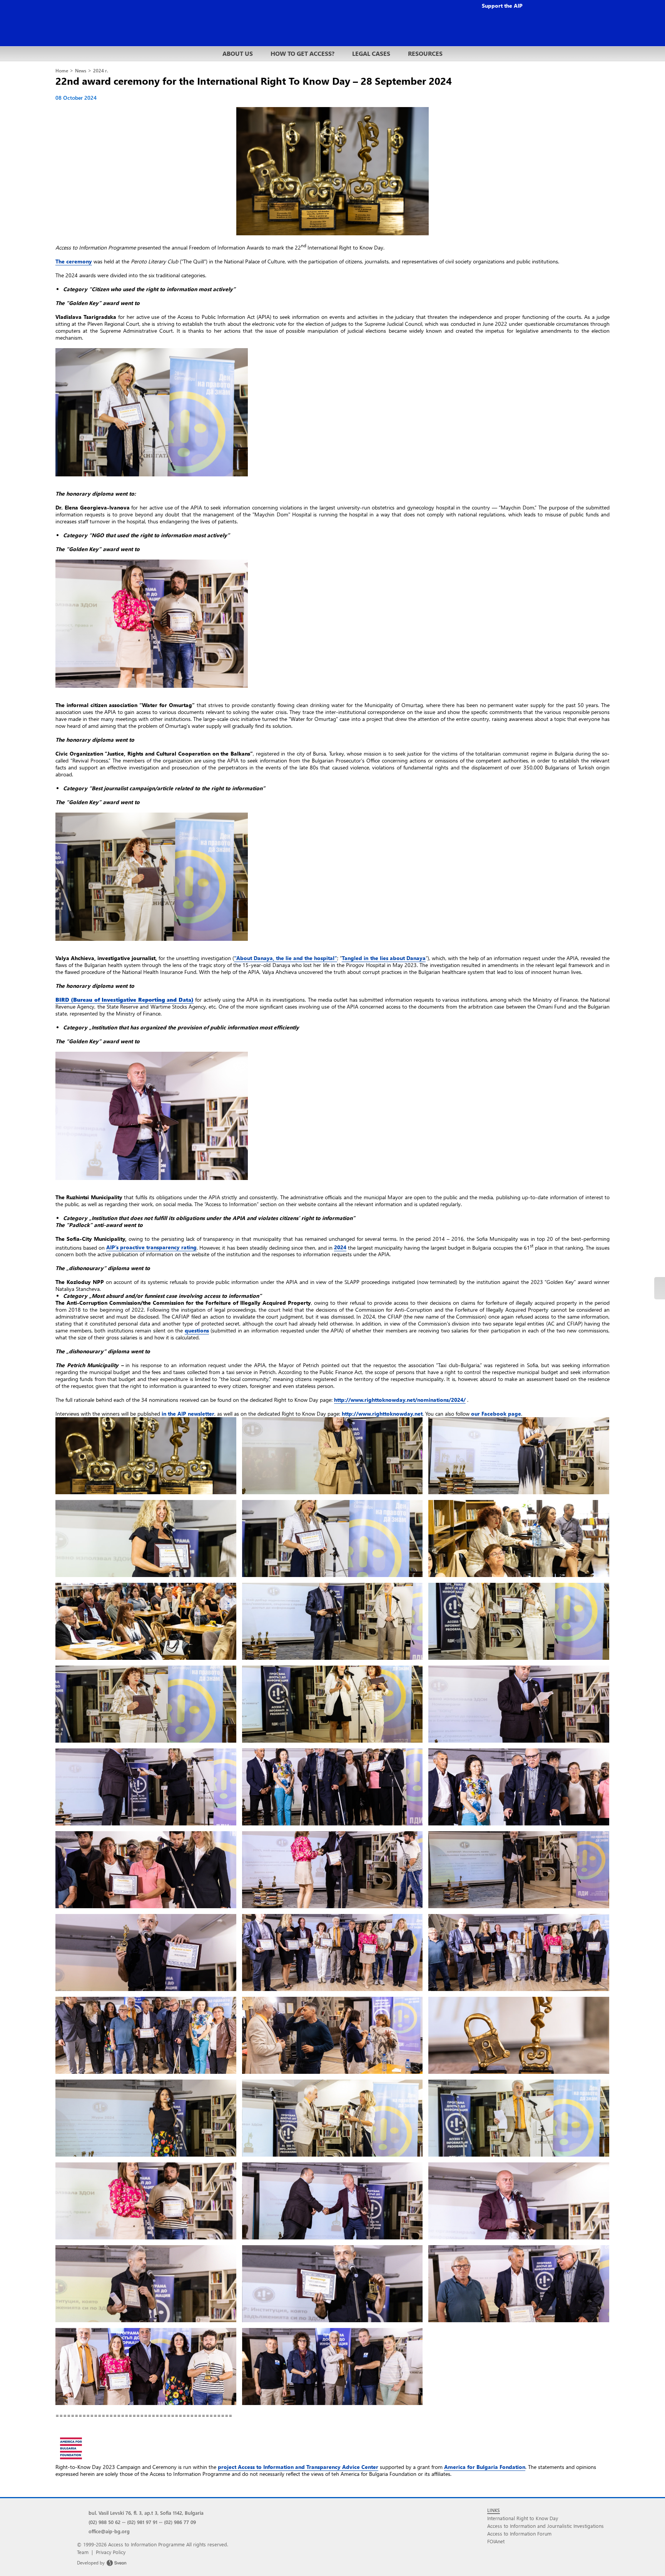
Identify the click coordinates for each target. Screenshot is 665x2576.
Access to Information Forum (519, 2533)
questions (197, 1330)
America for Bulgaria (485, 2467)
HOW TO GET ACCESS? (302, 53)
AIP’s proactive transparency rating (151, 1247)
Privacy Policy (111, 2552)
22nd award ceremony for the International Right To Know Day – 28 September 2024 (254, 80)
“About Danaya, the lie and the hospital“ (286, 958)
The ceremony (74, 261)
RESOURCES (425, 53)
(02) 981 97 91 (142, 2522)
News (81, 71)
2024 (340, 1247)
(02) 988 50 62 (104, 2522)
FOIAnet (496, 2541)
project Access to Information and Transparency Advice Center (298, 2467)
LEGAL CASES (371, 53)
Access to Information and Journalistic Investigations (546, 2526)
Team (83, 2552)
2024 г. (101, 71)
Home (62, 71)
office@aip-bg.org (109, 2531)
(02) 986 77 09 (180, 2522)
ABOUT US (238, 53)
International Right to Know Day (523, 2518)
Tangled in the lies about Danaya (383, 958)
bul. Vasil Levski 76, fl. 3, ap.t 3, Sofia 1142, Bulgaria (146, 2513)
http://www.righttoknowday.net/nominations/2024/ (400, 1400)
